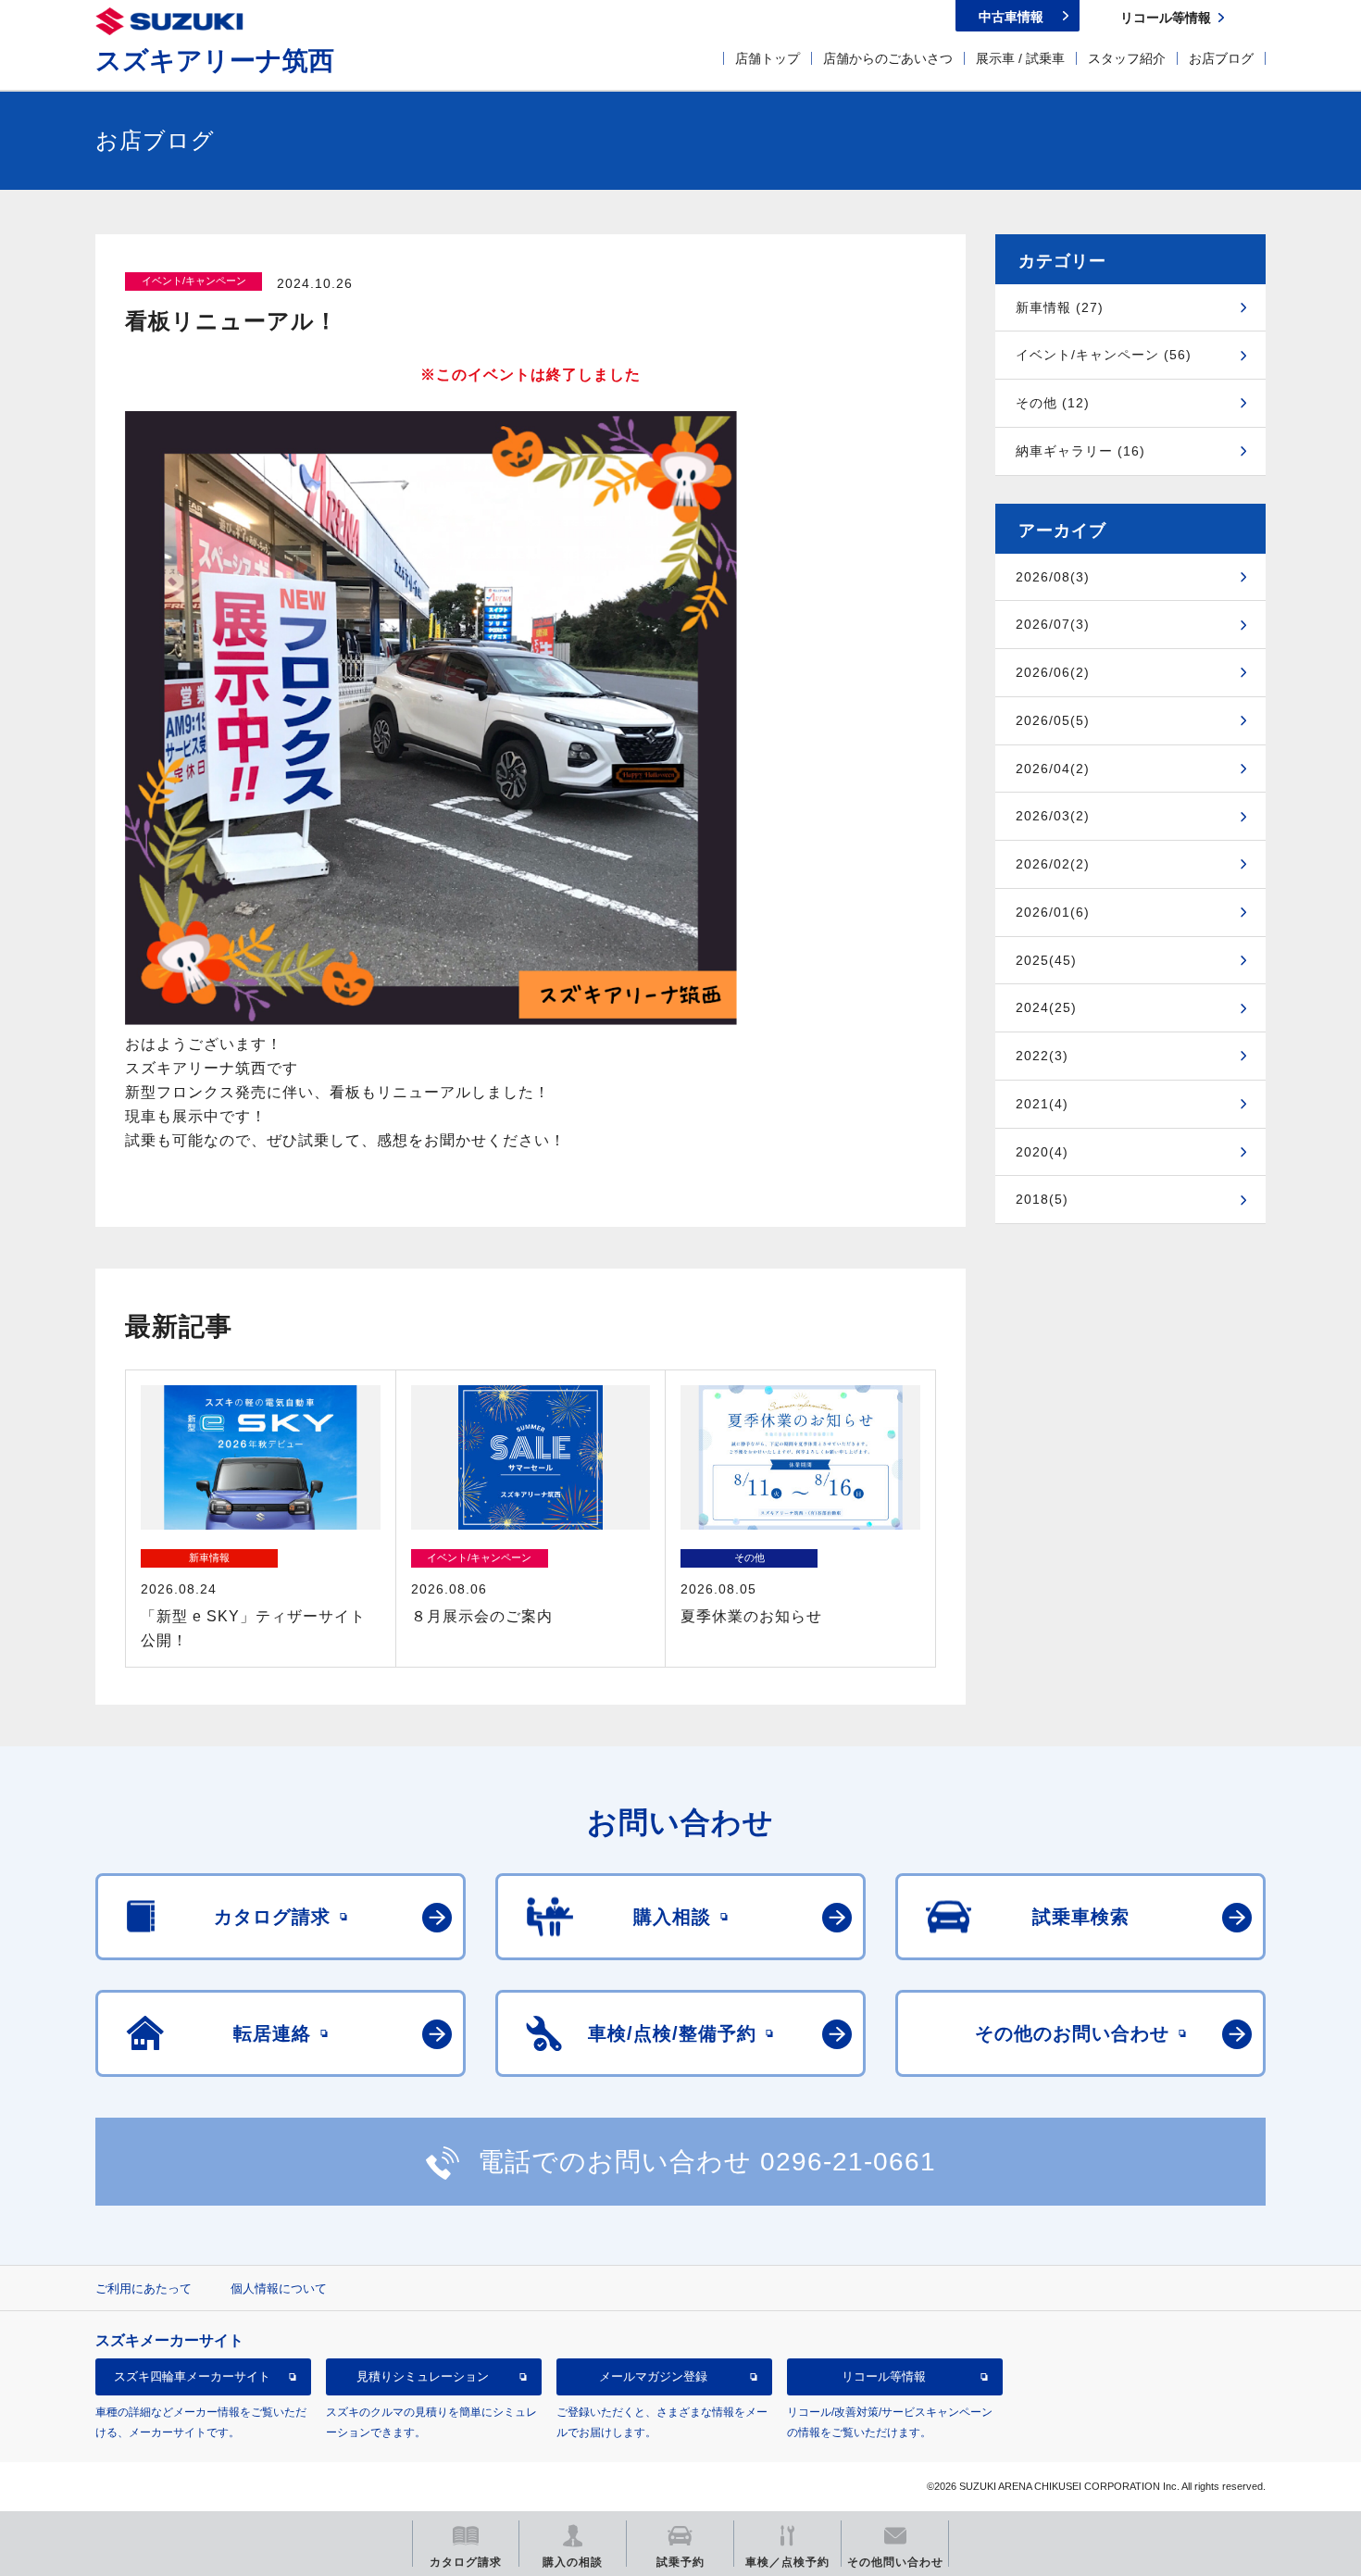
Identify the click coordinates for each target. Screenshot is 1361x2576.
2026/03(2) (1053, 816)
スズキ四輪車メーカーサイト (192, 2377)
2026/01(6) (1053, 912)
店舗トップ (768, 58)
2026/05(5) (1053, 720)
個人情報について (279, 2288)
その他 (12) (1053, 403)
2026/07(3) (1053, 624)
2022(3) (1042, 1056)
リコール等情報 (884, 2377)
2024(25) (1046, 1007)
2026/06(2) (1053, 672)
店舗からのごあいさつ (888, 58)
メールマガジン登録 (653, 2377)
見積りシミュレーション (423, 2377)
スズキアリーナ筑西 (215, 61)
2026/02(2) (1053, 864)
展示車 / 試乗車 (1020, 58)
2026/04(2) (1053, 769)
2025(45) (1046, 960)
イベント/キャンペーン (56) (1104, 355)
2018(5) (1042, 1199)
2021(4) (1042, 1104)
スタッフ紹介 (1127, 58)
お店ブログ (1221, 58)
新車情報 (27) (1060, 307)
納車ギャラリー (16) (1080, 451)
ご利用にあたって (144, 2288)
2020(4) (1042, 1152)
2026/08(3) (1053, 577)
